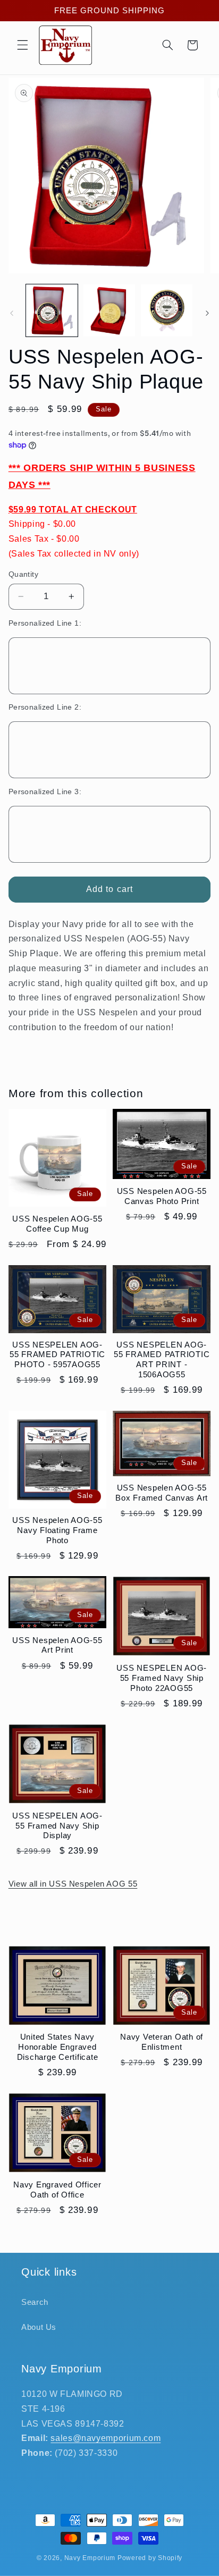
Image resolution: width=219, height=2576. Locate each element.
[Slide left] (12, 313)
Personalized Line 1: (45, 623)
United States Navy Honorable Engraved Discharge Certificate (58, 2047)
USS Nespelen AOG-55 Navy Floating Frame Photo (57, 1530)
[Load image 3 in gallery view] (167, 310)
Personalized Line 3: (45, 792)
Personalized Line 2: (45, 707)
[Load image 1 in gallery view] (52, 310)
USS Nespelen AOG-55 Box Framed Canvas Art (162, 1493)
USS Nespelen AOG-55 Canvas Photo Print (162, 1196)
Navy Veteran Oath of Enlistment (162, 2042)
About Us (39, 2327)
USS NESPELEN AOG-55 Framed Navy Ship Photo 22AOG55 (162, 1678)
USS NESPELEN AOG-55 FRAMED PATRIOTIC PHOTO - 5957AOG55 (57, 1355)
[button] (22, 45)
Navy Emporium (90, 2558)
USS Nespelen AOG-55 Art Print (57, 1645)
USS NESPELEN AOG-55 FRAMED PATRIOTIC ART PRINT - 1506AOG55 (162, 1359)
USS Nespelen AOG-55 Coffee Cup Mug (57, 1224)
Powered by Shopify (150, 2558)
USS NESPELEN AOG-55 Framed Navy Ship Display (57, 1826)
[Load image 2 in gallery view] (109, 310)
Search (35, 2302)
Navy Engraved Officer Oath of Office (57, 2190)
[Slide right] (207, 313)
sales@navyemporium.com (106, 2438)
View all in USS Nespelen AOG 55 (73, 1884)
